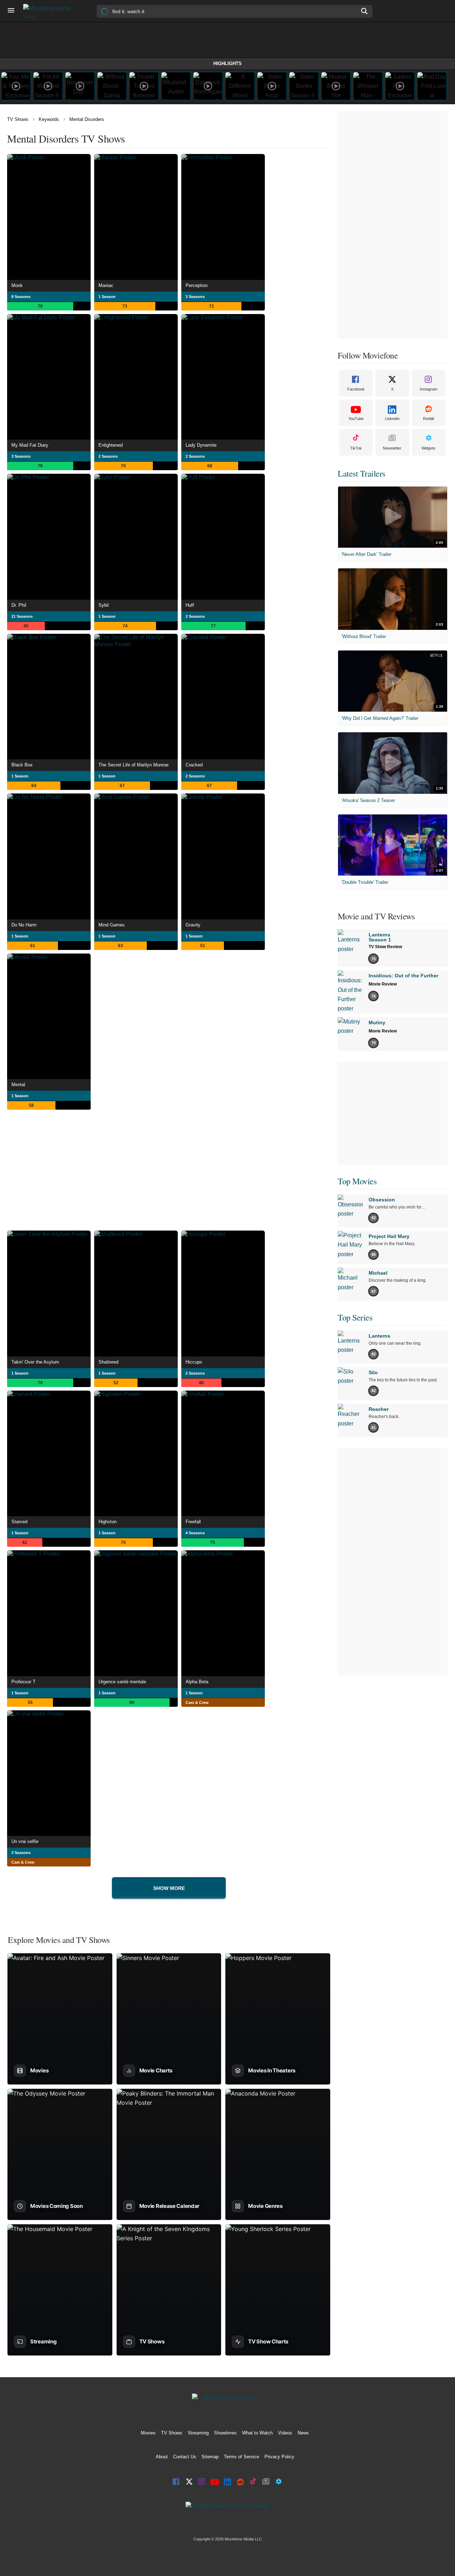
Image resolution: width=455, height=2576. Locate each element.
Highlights (227, 63)
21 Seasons (22, 616)
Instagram (429, 389)
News (303, 2433)
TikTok (356, 448)
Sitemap (210, 2457)
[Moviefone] (50, 11)
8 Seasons (21, 297)
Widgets (429, 448)
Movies (148, 2433)
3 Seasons (195, 297)
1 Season (107, 297)
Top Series (355, 1317)
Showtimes (225, 2433)
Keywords (49, 119)
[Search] (365, 11)
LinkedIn (392, 419)
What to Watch (257, 2433)
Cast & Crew (197, 1703)
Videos (285, 2433)
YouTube (356, 419)
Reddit (429, 419)
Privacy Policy (279, 2457)
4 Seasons (195, 1533)
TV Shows (18, 119)
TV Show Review (385, 947)
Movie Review (383, 984)
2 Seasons (108, 456)
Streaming (198, 2433)
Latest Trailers (362, 473)
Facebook (356, 389)
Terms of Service (242, 2457)
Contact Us (185, 2457)
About (162, 2457)
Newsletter (392, 448)
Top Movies (357, 1181)
